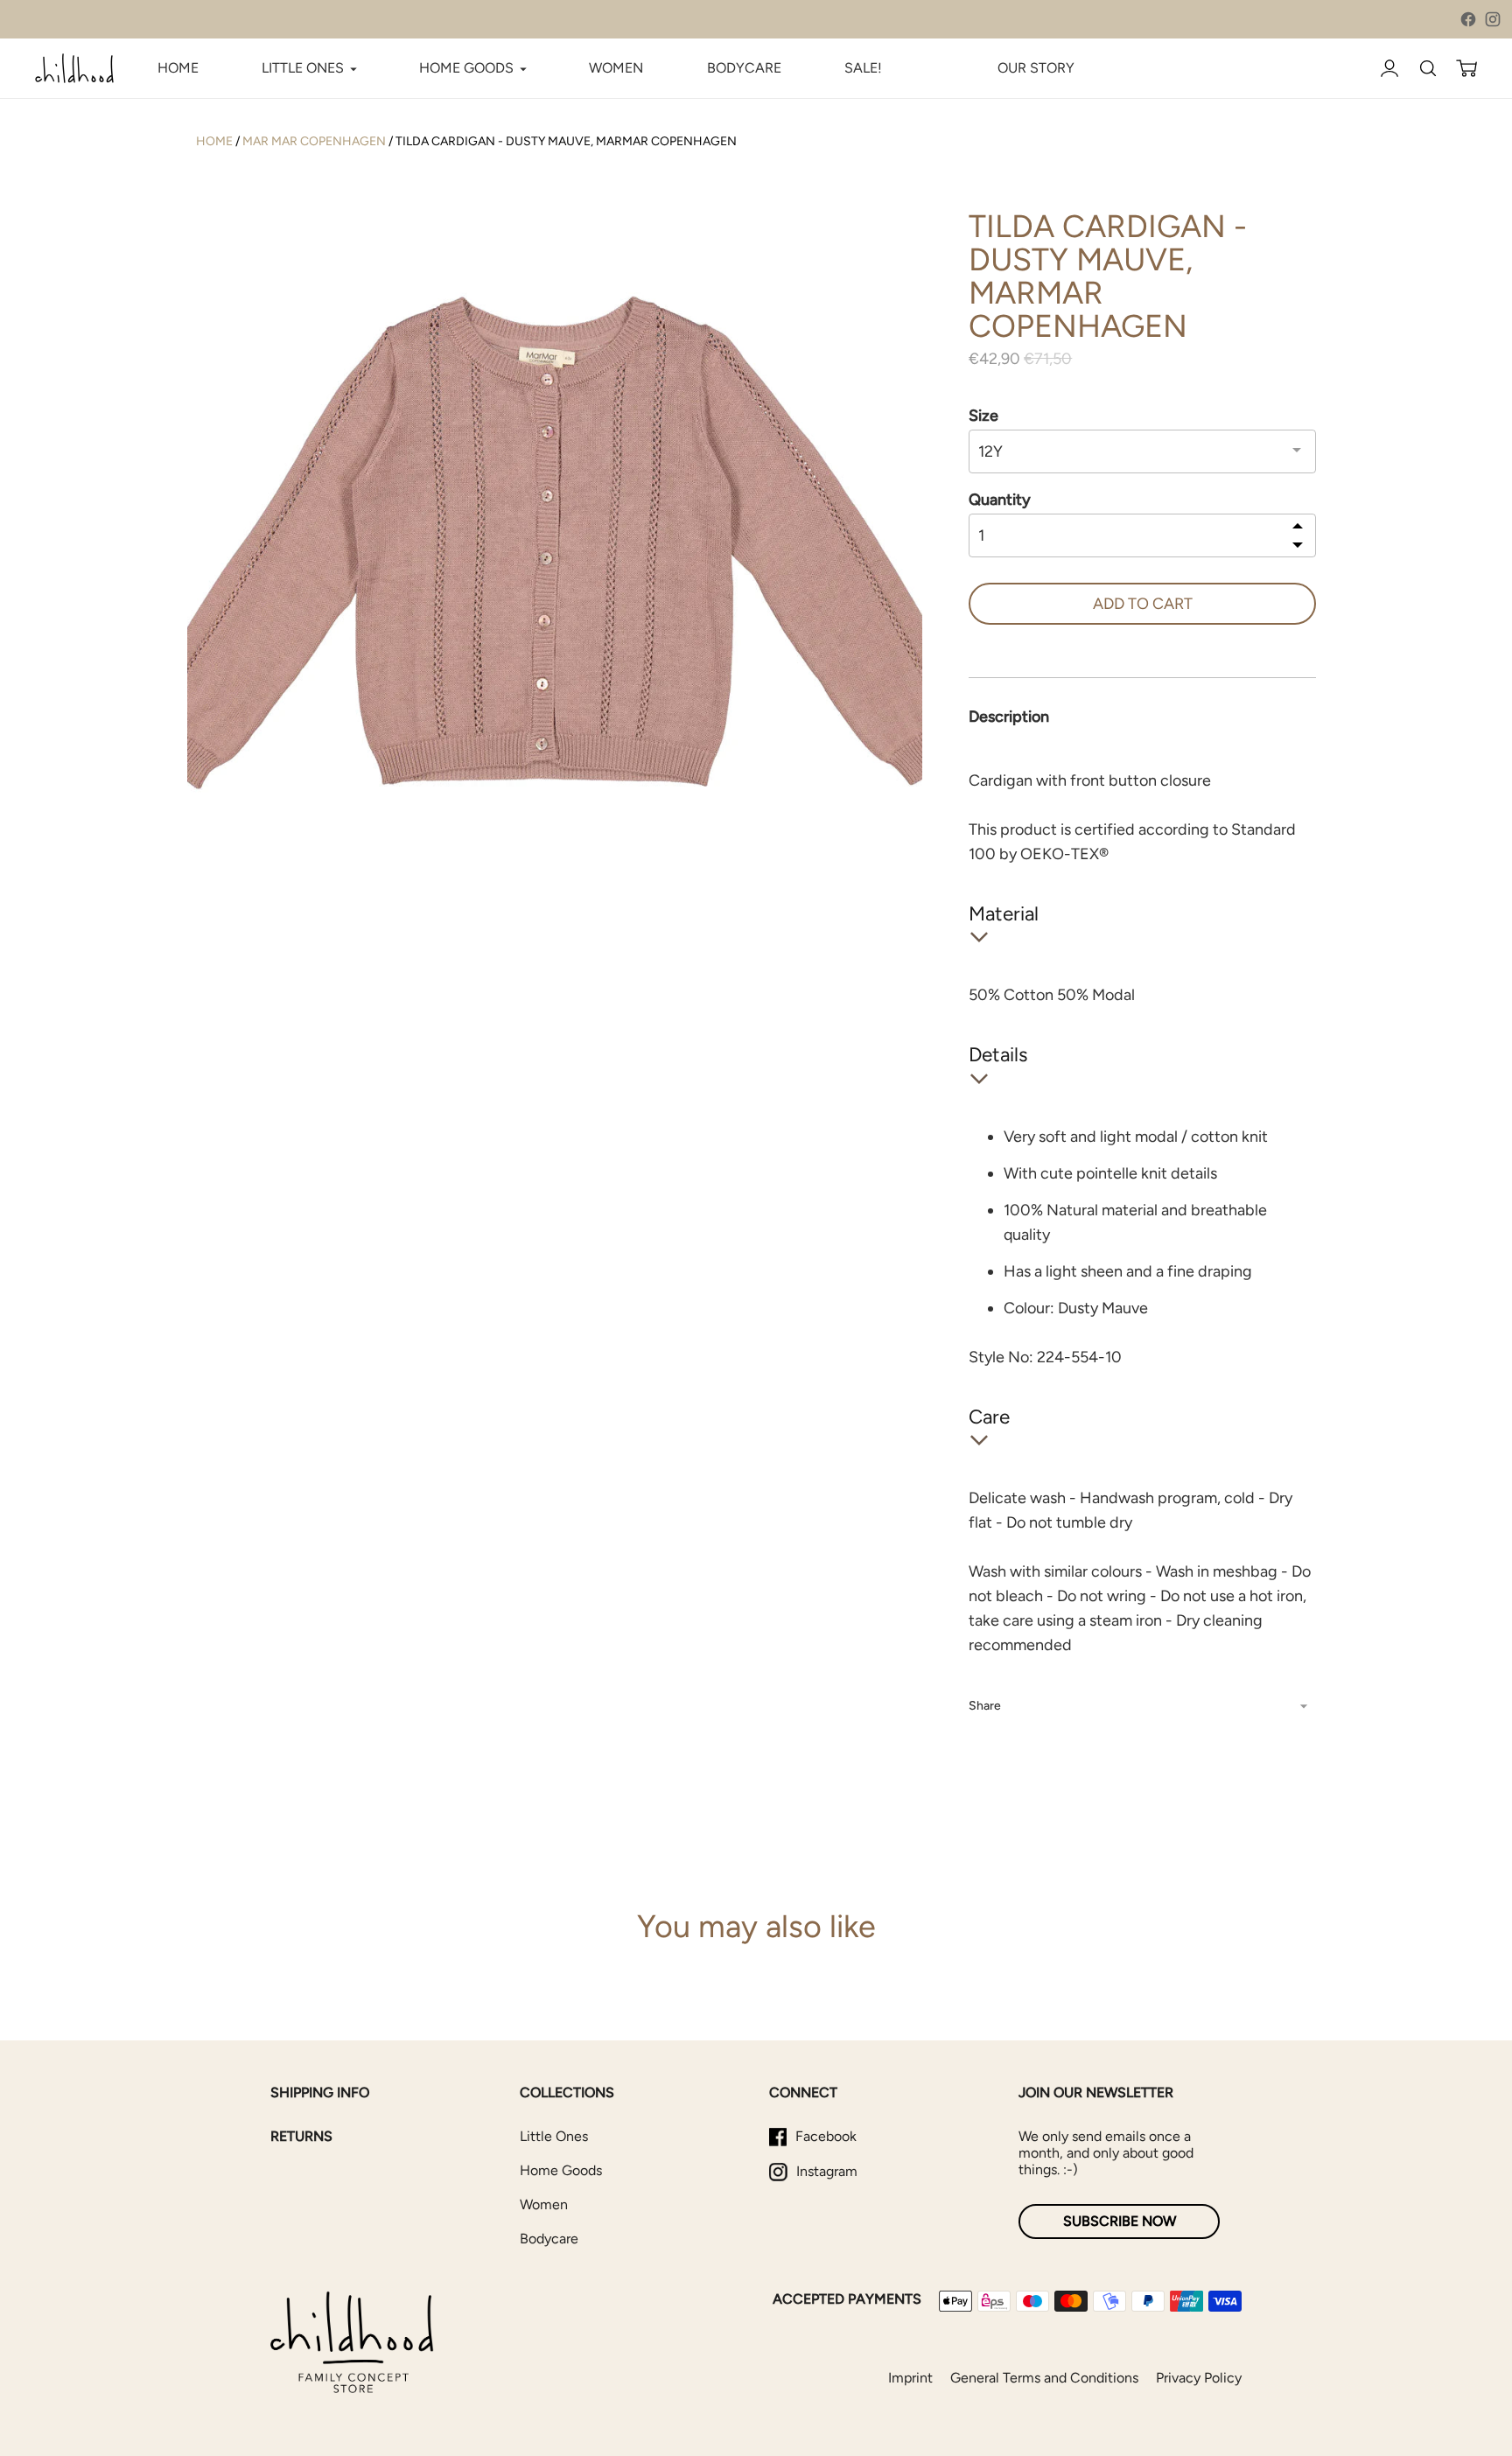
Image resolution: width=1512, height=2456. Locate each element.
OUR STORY (1036, 68)
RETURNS (301, 2136)
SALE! (863, 68)
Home (214, 141)
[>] (1298, 544)
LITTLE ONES (303, 68)
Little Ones (554, 2136)
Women (544, 2204)
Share (985, 1706)
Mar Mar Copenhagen (314, 141)
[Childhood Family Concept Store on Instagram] (1493, 19)
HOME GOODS (466, 68)
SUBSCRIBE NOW (1120, 2221)
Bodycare (549, 2239)
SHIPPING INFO (320, 2092)
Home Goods (561, 2170)
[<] (1298, 527)
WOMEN (616, 68)
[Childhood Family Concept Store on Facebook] (1468, 19)
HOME (178, 68)
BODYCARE (744, 68)
